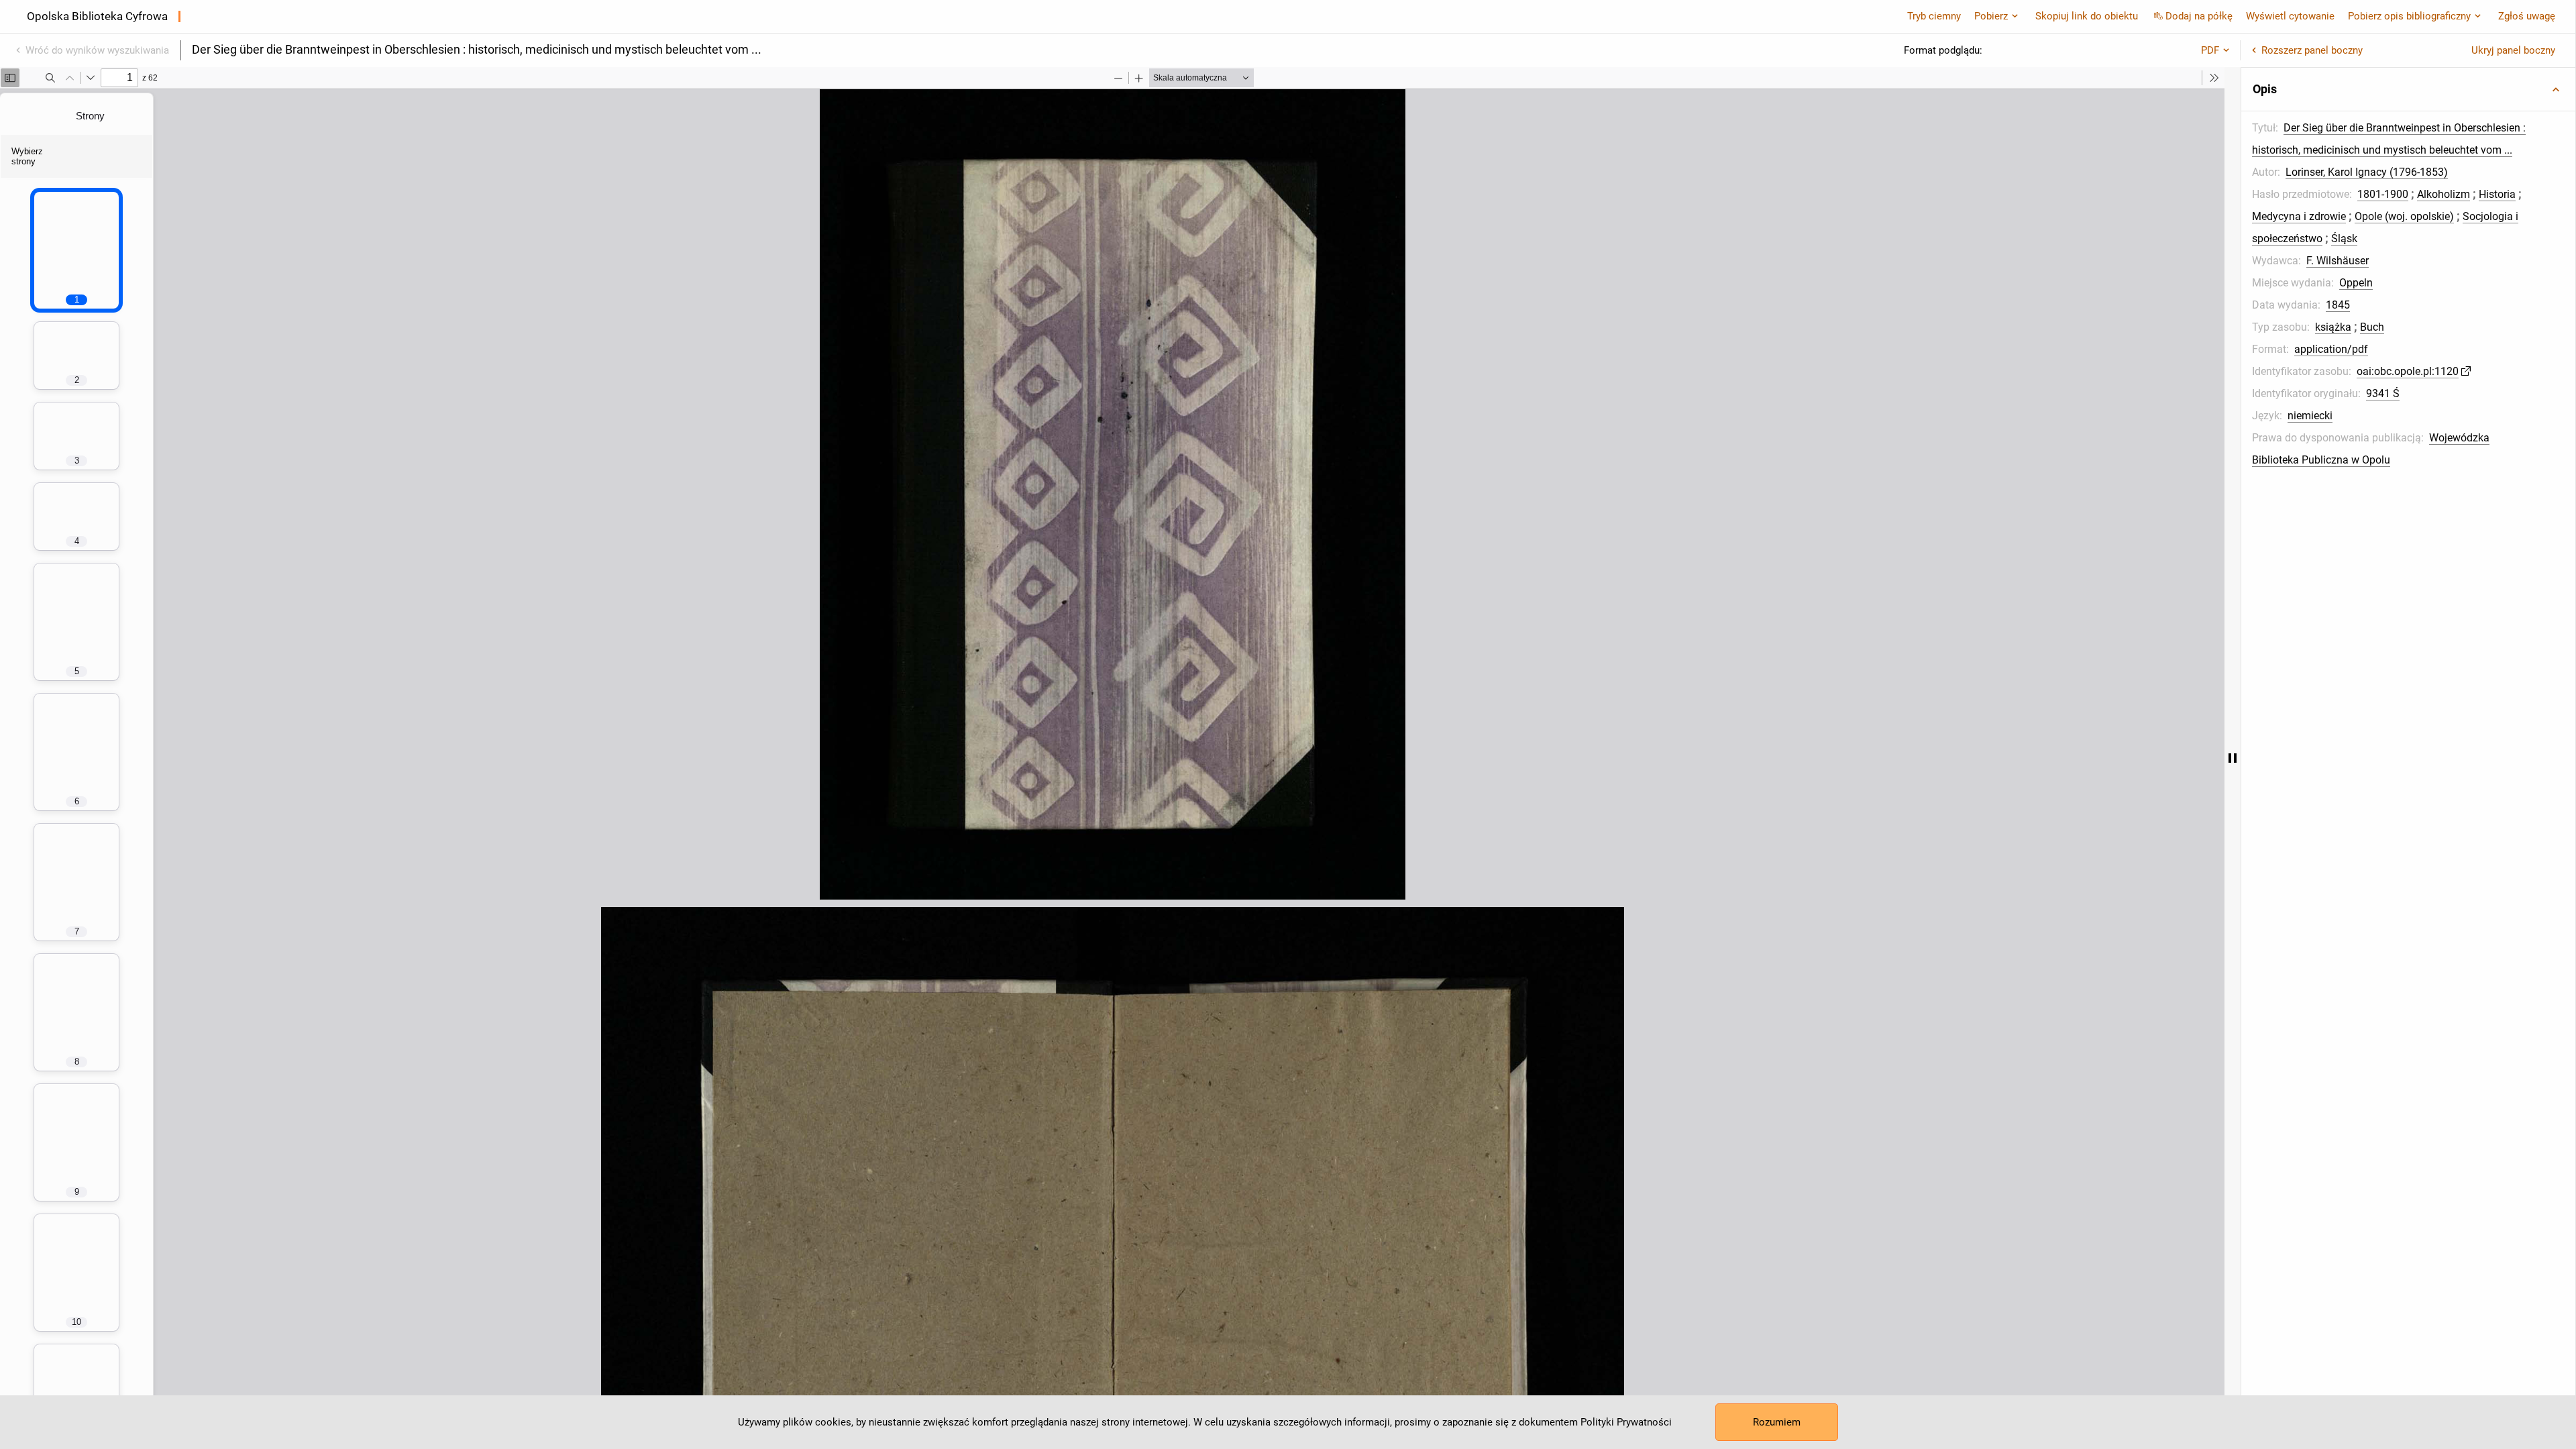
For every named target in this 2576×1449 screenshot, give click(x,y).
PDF (2210, 50)
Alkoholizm (2444, 194)
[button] (2408, 89)
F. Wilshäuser (2338, 261)
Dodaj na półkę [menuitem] (2199, 16)
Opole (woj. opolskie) (2404, 216)
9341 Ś (2383, 393)
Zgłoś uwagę (2527, 16)
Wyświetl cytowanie (2290, 16)
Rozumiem (1777, 1422)
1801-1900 (2383, 194)
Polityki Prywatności (1626, 1422)
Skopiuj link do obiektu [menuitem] (2087, 16)
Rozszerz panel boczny (2312, 50)
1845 (2338, 305)
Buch (2372, 327)
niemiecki (2310, 416)
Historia (2497, 194)
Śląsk (2344, 238)
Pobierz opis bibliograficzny (2409, 16)
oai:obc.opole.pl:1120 (2408, 371)
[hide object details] (2233, 758)
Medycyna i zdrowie (2299, 216)
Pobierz (1991, 16)
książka (2333, 327)
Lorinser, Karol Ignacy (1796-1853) (2367, 172)
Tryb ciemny (1934, 16)
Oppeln (2356, 283)
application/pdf (2331, 349)
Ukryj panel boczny (2513, 50)
